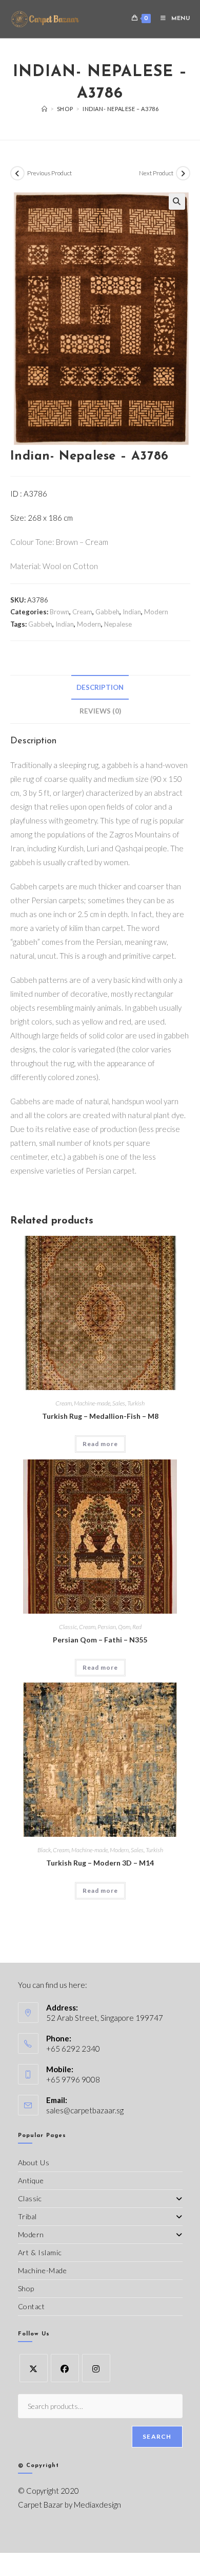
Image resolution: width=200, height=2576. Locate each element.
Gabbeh (107, 612)
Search (157, 2436)
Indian (132, 612)
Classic (68, 1627)
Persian (107, 1627)
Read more (100, 1444)
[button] (177, 202)
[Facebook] (65, 2368)
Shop (26, 2288)
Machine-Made (43, 2270)
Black (44, 1850)
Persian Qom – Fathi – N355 (100, 1640)
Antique (31, 2180)
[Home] (45, 109)
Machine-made (92, 1403)
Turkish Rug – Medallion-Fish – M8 (100, 1416)
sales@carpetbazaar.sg (85, 2110)
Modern (156, 612)
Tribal (28, 2216)
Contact (32, 2306)
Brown (59, 612)
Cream (82, 612)
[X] (34, 2368)
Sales (119, 1403)
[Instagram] (96, 2368)
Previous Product (49, 173)
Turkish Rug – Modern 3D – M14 (100, 1863)
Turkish (136, 1403)
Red (137, 1627)
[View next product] (183, 173)
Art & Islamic (40, 2252)
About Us (34, 2162)
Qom (124, 1627)
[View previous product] (17, 173)
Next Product (156, 173)
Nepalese (118, 624)
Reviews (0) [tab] (100, 711)
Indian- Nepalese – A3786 (121, 109)
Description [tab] (100, 687)
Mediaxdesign (97, 2505)
